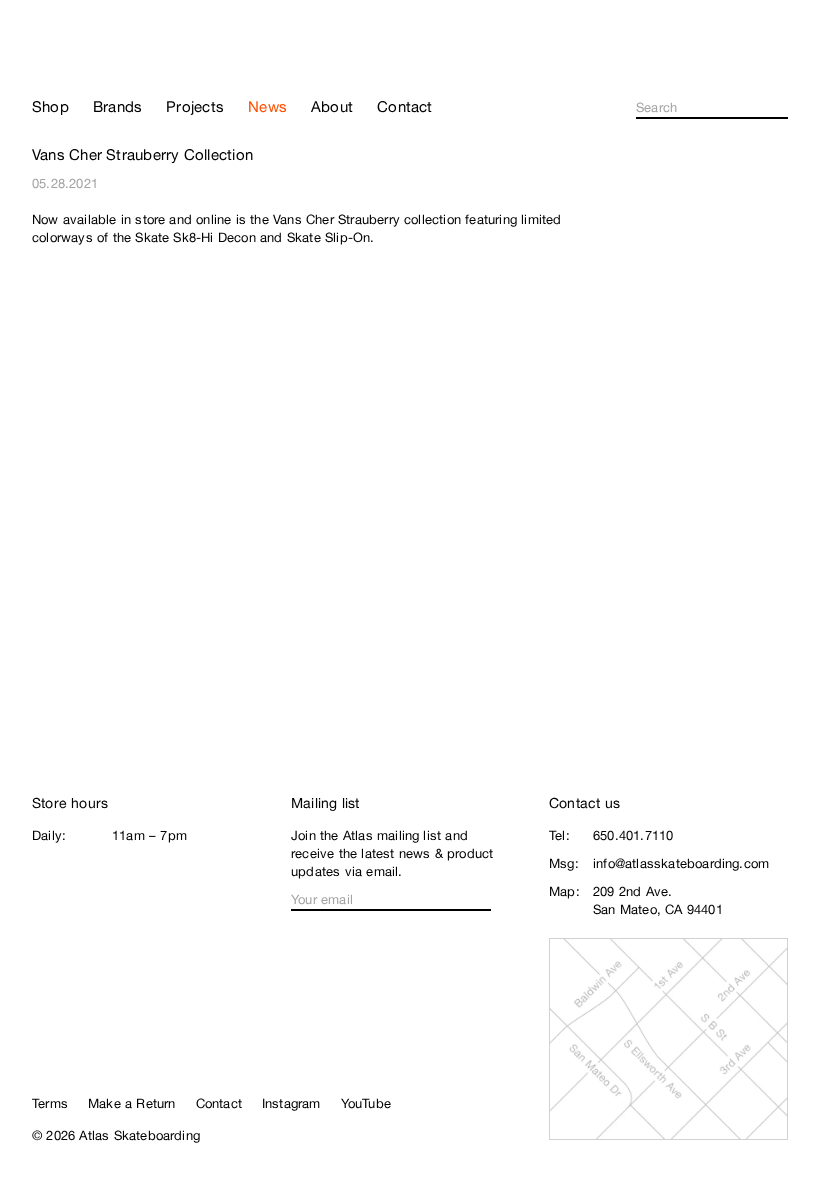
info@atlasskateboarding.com (681, 863)
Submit (782, 108)
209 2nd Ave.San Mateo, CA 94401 (658, 900)
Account (779, 66)
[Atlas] (92, 54)
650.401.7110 (633, 835)
